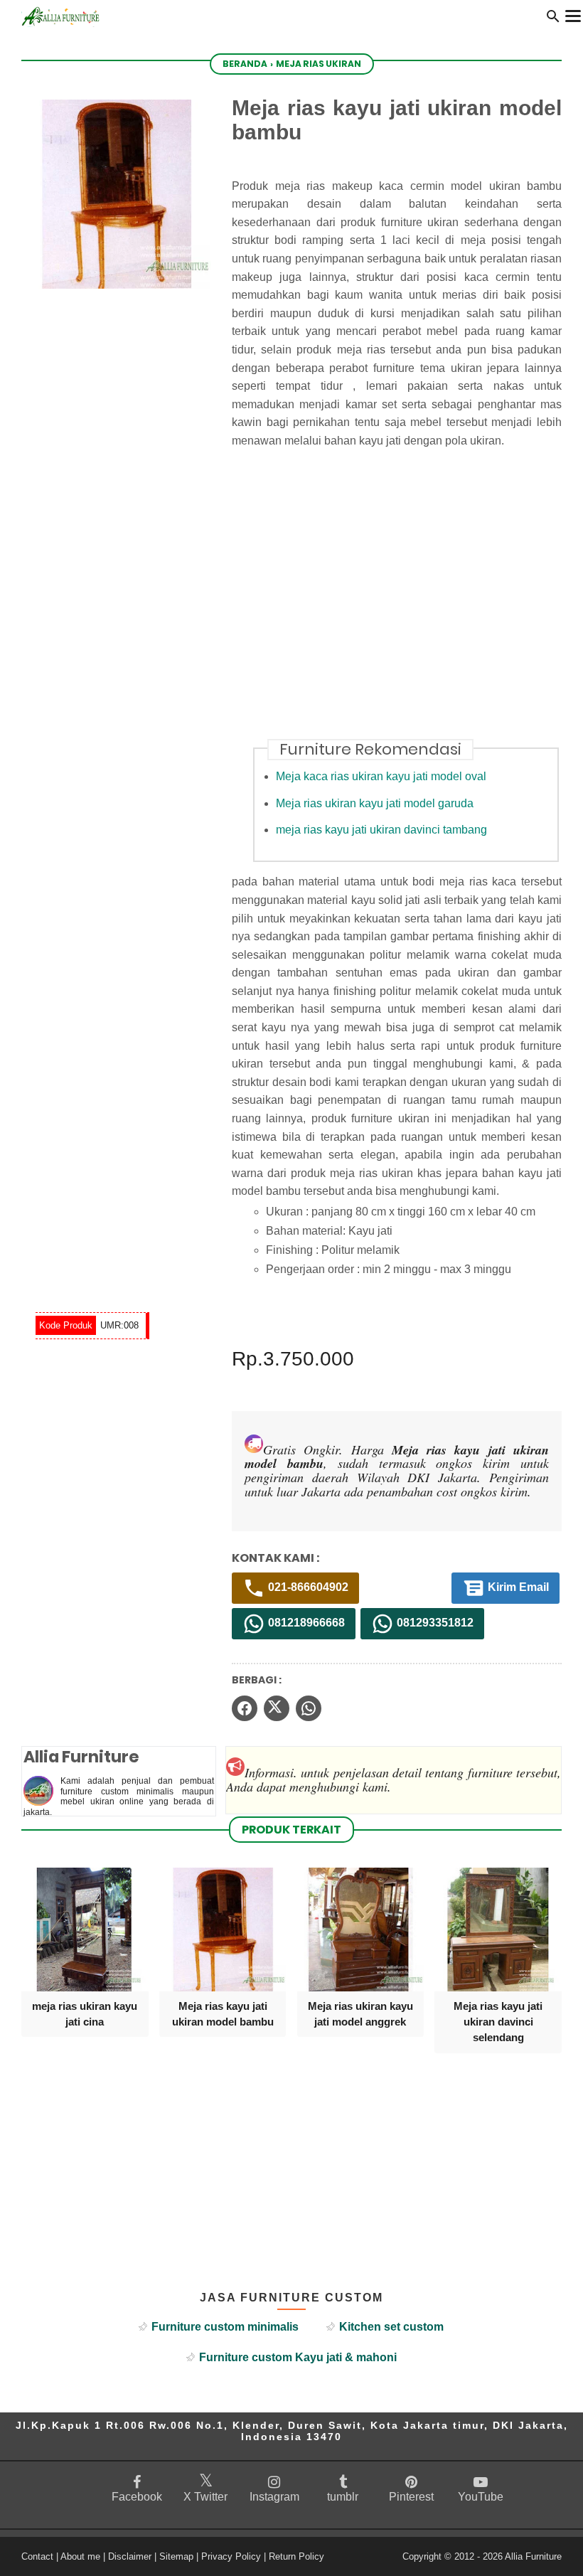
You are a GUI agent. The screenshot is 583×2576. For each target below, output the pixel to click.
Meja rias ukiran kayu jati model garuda (375, 803)
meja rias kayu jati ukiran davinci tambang (381, 830)
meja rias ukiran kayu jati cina (85, 2014)
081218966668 (305, 1623)
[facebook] (245, 1708)
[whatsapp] (309, 1708)
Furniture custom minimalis (225, 2327)
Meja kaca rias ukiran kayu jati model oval (381, 776)
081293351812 (434, 1623)
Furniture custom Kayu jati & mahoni (298, 2357)
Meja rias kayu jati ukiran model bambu (223, 2014)
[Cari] (553, 20)
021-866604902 (307, 1588)
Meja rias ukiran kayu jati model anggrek (360, 2014)
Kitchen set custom (391, 2327)
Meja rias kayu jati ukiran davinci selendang (498, 2022)
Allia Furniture (533, 2556)
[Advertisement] (407, 602)
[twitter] (277, 1708)
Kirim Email (517, 1588)
